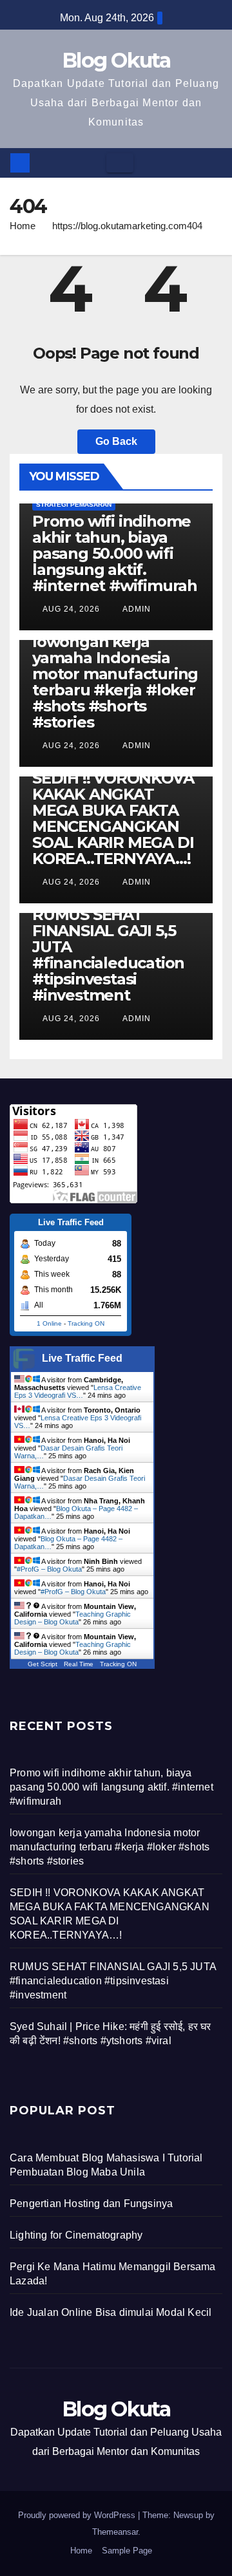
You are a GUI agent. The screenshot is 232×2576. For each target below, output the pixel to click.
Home (23, 226)
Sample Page (127, 2551)
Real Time (79, 1664)
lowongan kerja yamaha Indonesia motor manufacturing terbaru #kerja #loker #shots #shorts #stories (115, 682)
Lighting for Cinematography (76, 2235)
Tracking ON (86, 1323)
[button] (213, 163)
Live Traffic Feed (82, 1358)
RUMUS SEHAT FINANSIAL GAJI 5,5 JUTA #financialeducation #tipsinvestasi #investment (108, 955)
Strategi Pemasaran (74, 504)
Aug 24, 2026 (71, 609)
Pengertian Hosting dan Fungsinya (91, 2204)
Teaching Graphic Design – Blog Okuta (72, 1618)
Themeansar (115, 2532)
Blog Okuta (116, 60)
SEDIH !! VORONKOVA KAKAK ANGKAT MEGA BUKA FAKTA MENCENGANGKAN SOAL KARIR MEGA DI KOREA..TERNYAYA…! (113, 818)
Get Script (43, 1664)
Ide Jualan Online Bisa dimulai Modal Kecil (111, 2312)
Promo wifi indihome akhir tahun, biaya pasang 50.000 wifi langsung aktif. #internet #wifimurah (115, 553)
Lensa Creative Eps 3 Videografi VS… (78, 1391)
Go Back (116, 441)
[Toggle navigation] (120, 163)
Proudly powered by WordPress (78, 2515)
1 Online (49, 1323)
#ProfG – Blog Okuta (49, 1569)
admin (136, 609)
